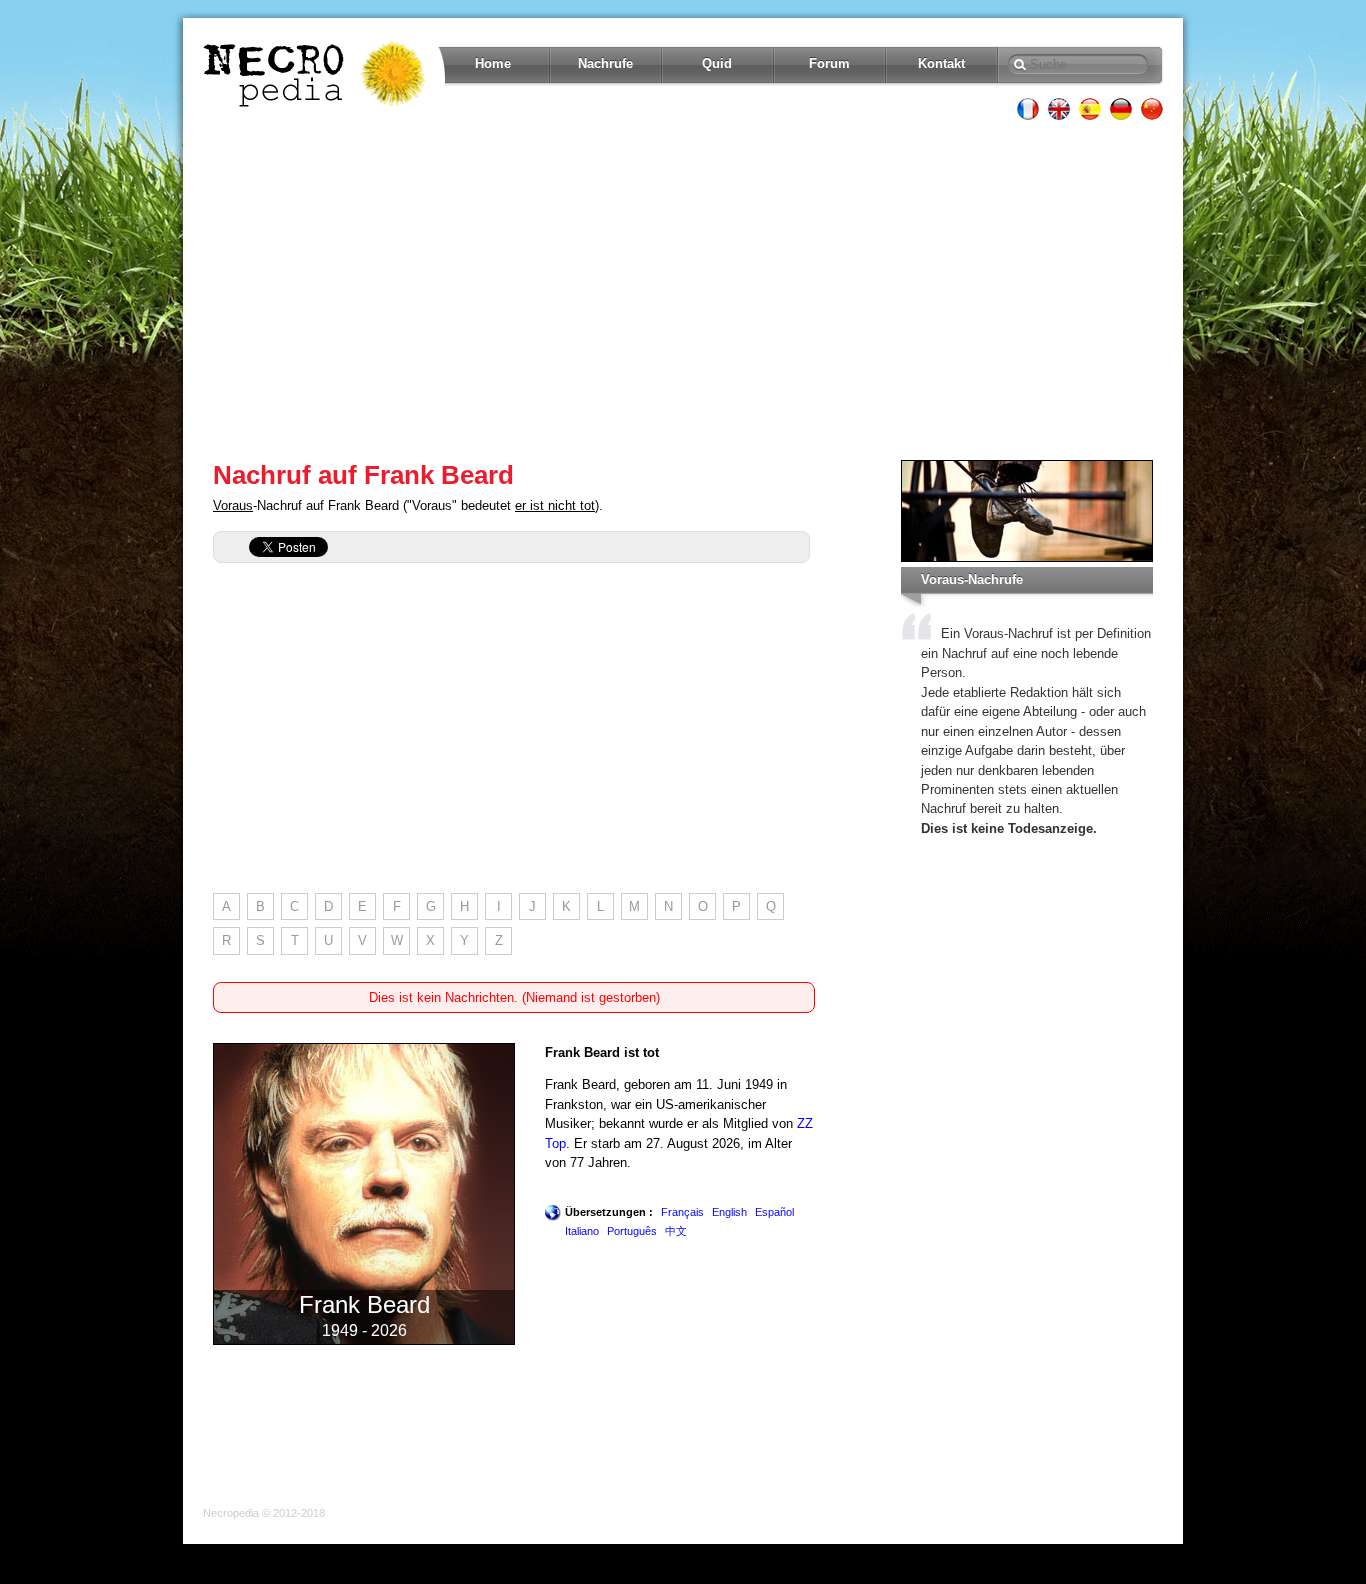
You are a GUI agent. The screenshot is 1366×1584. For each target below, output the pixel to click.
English (729, 1212)
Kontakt (941, 63)
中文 (676, 1231)
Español (774, 1212)
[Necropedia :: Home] (316, 74)
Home (493, 63)
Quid (717, 63)
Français (682, 1212)
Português (632, 1231)
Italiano (582, 1231)
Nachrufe (605, 63)
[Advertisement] (683, 290)
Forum (829, 63)
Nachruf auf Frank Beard (363, 475)
